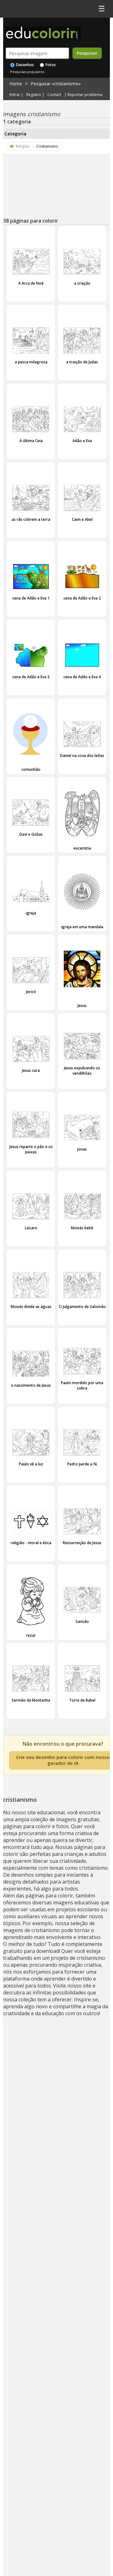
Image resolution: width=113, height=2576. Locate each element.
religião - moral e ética (31, 1543)
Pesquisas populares (27, 72)
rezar (31, 1635)
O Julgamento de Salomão (82, 1307)
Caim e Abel (82, 519)
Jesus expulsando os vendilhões (82, 1071)
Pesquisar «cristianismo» (56, 84)
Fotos (50, 65)
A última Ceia (31, 441)
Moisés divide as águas (31, 1307)
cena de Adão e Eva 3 (31, 677)
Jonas (82, 1149)
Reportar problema (85, 95)
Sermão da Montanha (31, 1700)
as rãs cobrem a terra (31, 519)
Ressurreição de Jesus (82, 1543)
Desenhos (24, 65)
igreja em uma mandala (82, 927)
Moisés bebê (82, 1228)
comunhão (31, 769)
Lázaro (31, 1228)
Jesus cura (31, 1070)
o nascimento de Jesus (31, 1385)
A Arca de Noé (31, 283)
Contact (54, 95)
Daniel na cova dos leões (82, 756)
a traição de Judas (82, 362)
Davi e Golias (31, 834)
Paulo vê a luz (31, 1464)
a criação (82, 283)
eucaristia (82, 848)
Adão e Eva (82, 441)
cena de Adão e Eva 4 (82, 677)
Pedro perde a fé (82, 1464)
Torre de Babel (82, 1700)
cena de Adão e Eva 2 (82, 598)
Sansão (82, 1621)
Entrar (15, 95)
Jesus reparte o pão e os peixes (31, 1149)
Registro (34, 95)
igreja (31, 913)
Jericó (31, 992)
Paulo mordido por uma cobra (82, 1385)
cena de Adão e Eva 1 (31, 598)
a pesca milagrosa (31, 362)
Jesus (82, 1006)
